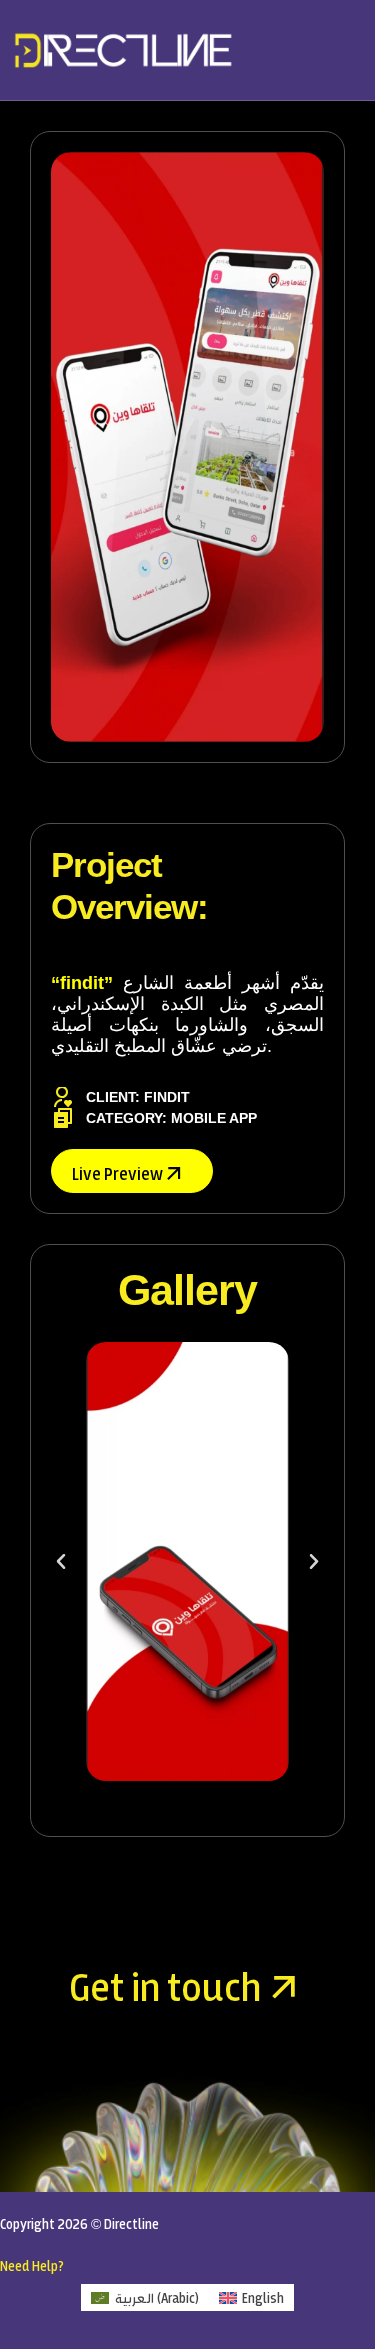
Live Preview (119, 1173)
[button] (61, 1562)
